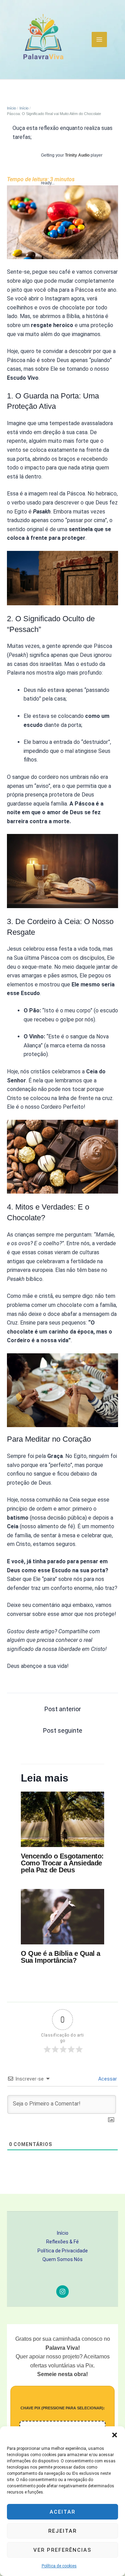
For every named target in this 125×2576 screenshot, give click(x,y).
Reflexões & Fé (62, 2242)
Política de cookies (59, 2566)
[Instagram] (62, 2292)
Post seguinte (63, 1730)
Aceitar (62, 2512)
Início (63, 2233)
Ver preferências (62, 2550)
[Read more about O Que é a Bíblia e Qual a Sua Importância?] (62, 1916)
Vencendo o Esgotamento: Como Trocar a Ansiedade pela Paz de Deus (62, 1863)
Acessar (107, 2079)
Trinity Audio (77, 155)
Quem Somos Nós (62, 2259)
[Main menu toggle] (99, 39)
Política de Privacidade (63, 2251)
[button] (115, 2435)
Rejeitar (62, 2531)
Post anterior (63, 1709)
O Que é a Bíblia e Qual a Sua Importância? (61, 1957)
